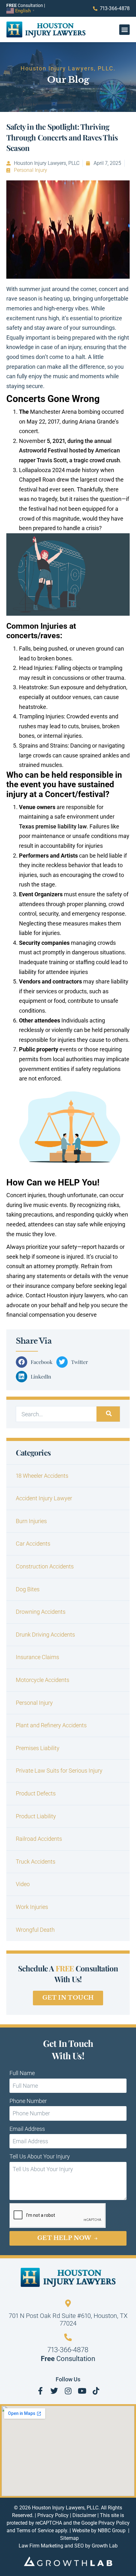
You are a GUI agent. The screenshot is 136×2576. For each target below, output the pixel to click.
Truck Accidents (36, 1862)
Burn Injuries (31, 1521)
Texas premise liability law (53, 826)
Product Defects (36, 1793)
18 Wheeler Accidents (42, 1476)
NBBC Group (112, 2531)
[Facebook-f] (40, 2391)
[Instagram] (68, 2391)
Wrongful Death (35, 1930)
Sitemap (69, 2538)
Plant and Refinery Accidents (51, 1725)
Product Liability (36, 1816)
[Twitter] (54, 2391)
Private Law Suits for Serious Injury (59, 1771)
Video (23, 1884)
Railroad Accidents (39, 1839)
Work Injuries (32, 1907)
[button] (124, 30)
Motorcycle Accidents (43, 1680)
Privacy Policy (53, 2515)
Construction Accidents (45, 1566)
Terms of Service (35, 2531)
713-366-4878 (68, 2350)
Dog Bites (28, 1589)
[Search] (108, 1414)
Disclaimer (84, 2515)
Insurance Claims (37, 1657)
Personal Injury (31, 170)
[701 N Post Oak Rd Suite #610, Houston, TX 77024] (68, 2303)
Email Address (27, 2129)
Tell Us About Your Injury (40, 2156)
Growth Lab (105, 2546)
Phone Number (28, 2101)
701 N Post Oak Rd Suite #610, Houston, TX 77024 (68, 2320)
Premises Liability (38, 1748)
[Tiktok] (96, 2391)
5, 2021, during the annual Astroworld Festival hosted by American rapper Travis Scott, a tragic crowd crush (69, 451)
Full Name (22, 2073)
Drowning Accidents (41, 1612)
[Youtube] (82, 2391)
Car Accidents (33, 1544)
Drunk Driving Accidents (45, 1635)
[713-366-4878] (68, 2337)
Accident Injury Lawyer (44, 1498)
